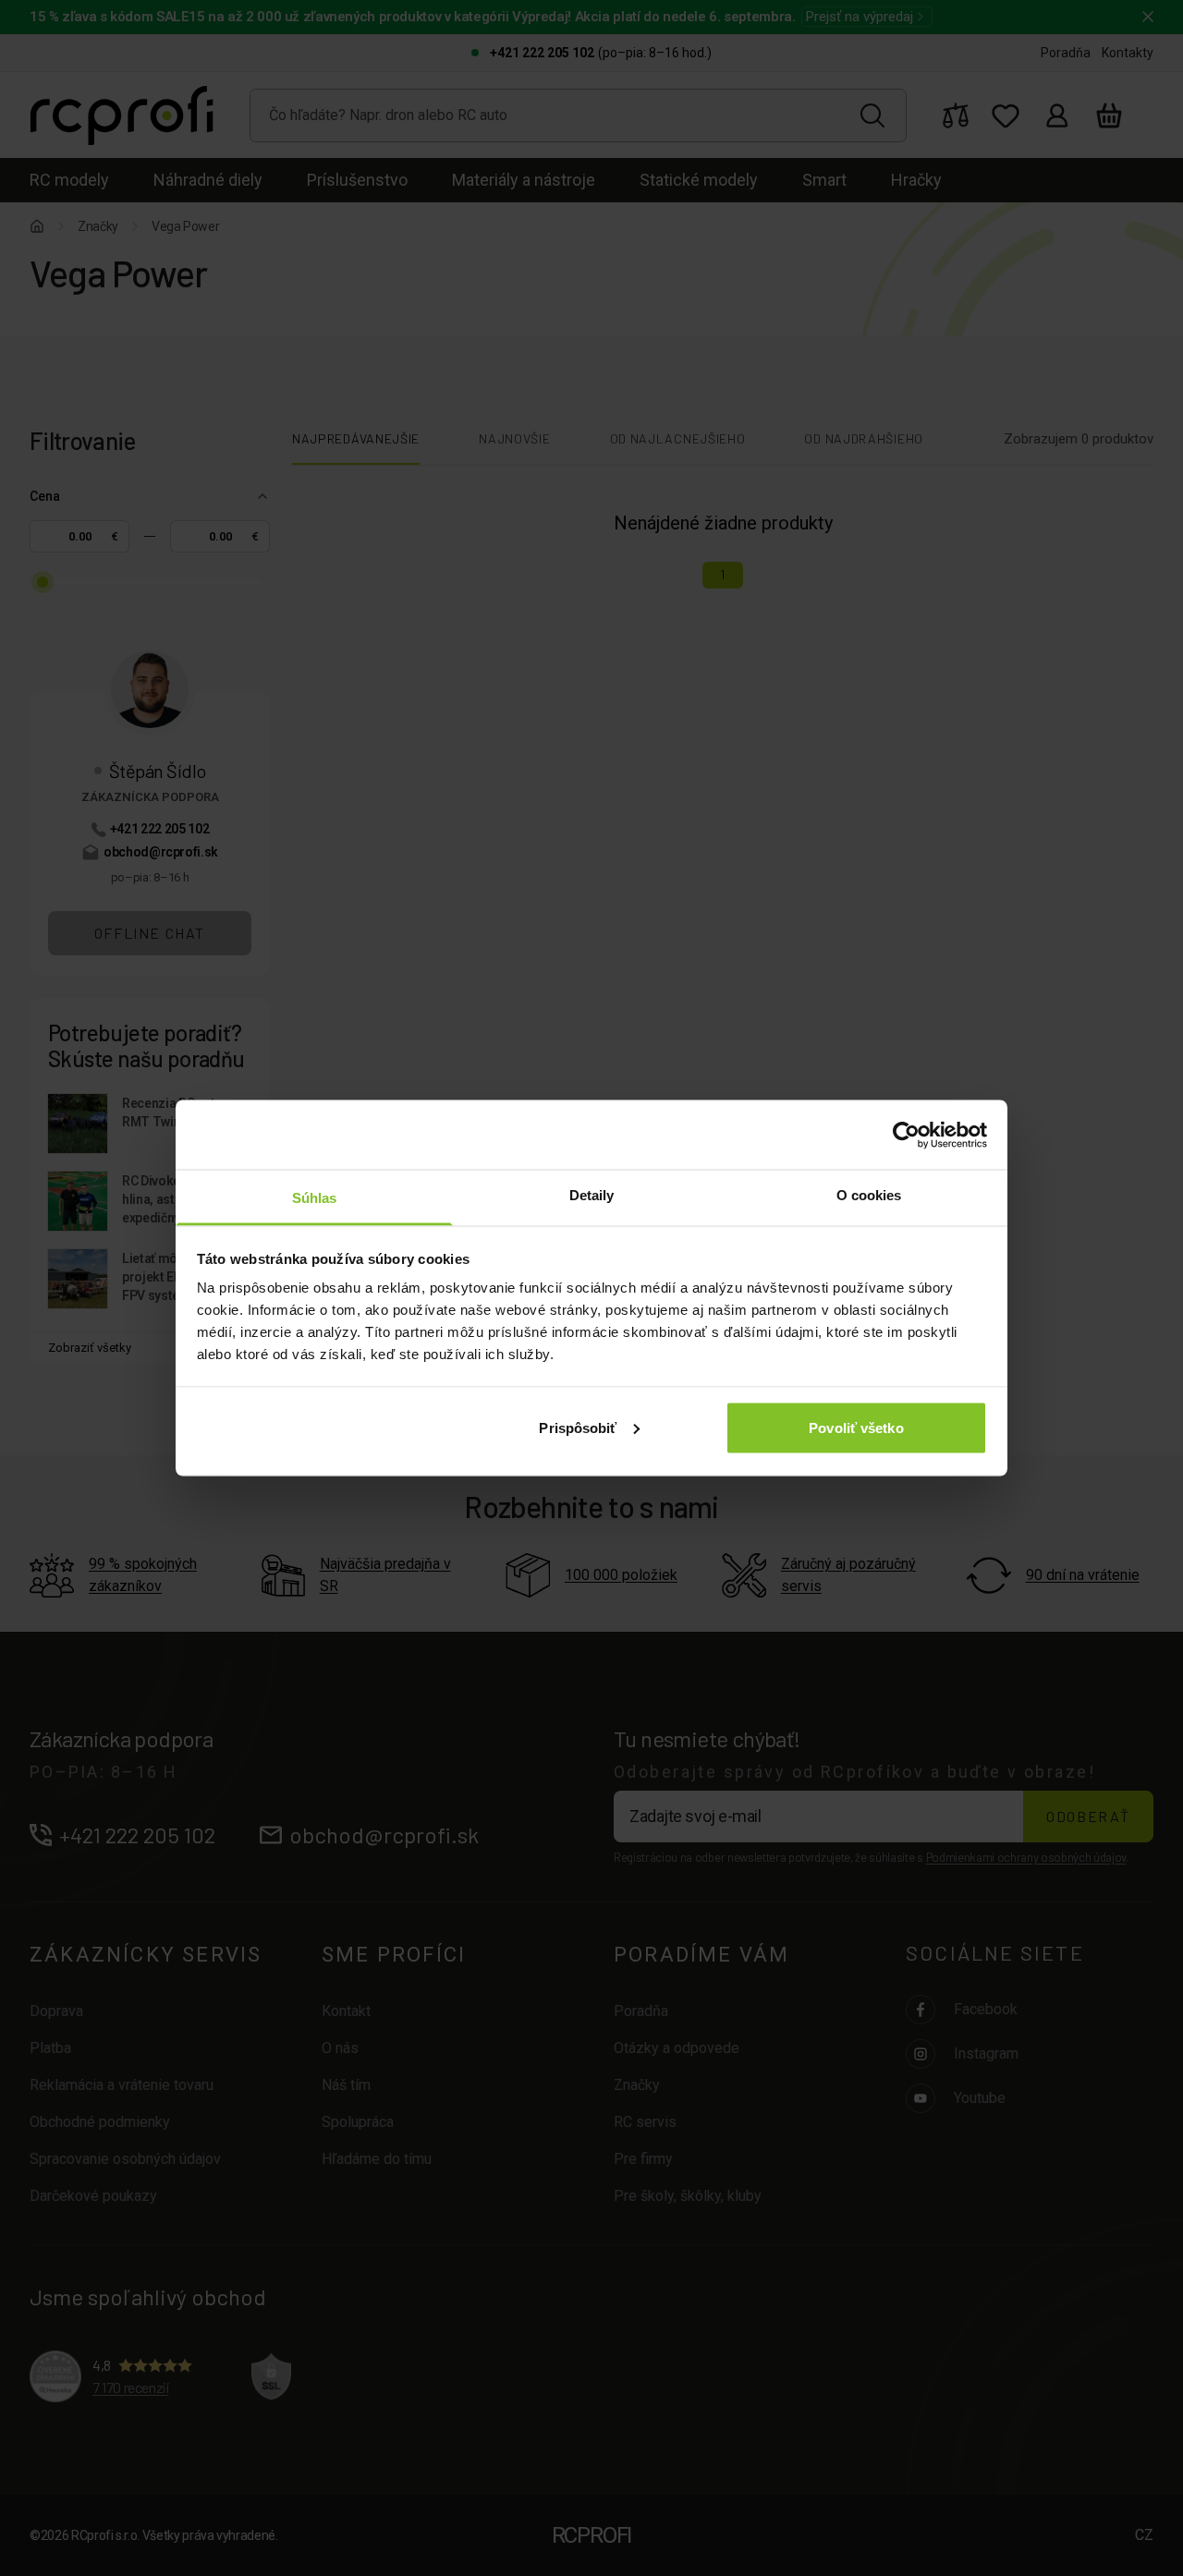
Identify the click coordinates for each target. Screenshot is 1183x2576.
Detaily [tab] (592, 1195)
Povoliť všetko (856, 1427)
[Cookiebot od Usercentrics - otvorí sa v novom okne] (906, 1135)
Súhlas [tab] (315, 1198)
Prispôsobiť (578, 1427)
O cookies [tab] (869, 1195)
